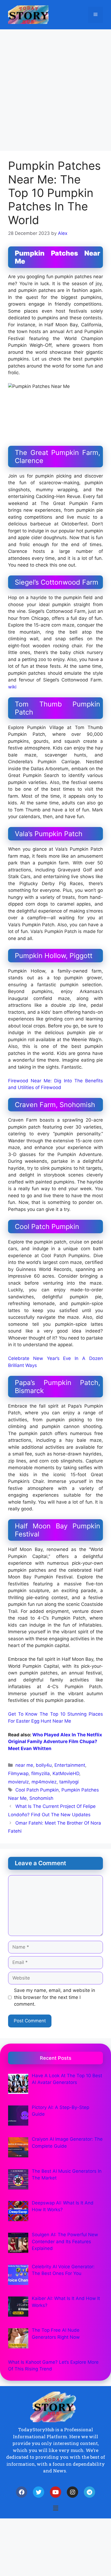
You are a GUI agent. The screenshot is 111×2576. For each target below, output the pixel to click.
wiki (12, 687)
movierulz (18, 1782)
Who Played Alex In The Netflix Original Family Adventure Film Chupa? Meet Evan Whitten (55, 1742)
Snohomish (41, 1798)
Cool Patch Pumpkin (37, 1790)
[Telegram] (89, 2492)
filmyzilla (41, 1773)
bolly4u (44, 1765)
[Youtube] (55, 2492)
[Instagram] (72, 2492)
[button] (55, 2508)
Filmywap (18, 1773)
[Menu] (96, 15)
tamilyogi (69, 1782)
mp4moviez (44, 1782)
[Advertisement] (55, 87)
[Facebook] (22, 2492)
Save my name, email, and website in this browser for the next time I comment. (55, 1997)
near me (24, 1765)
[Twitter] (39, 2492)
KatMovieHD (66, 1773)
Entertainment (70, 1765)
